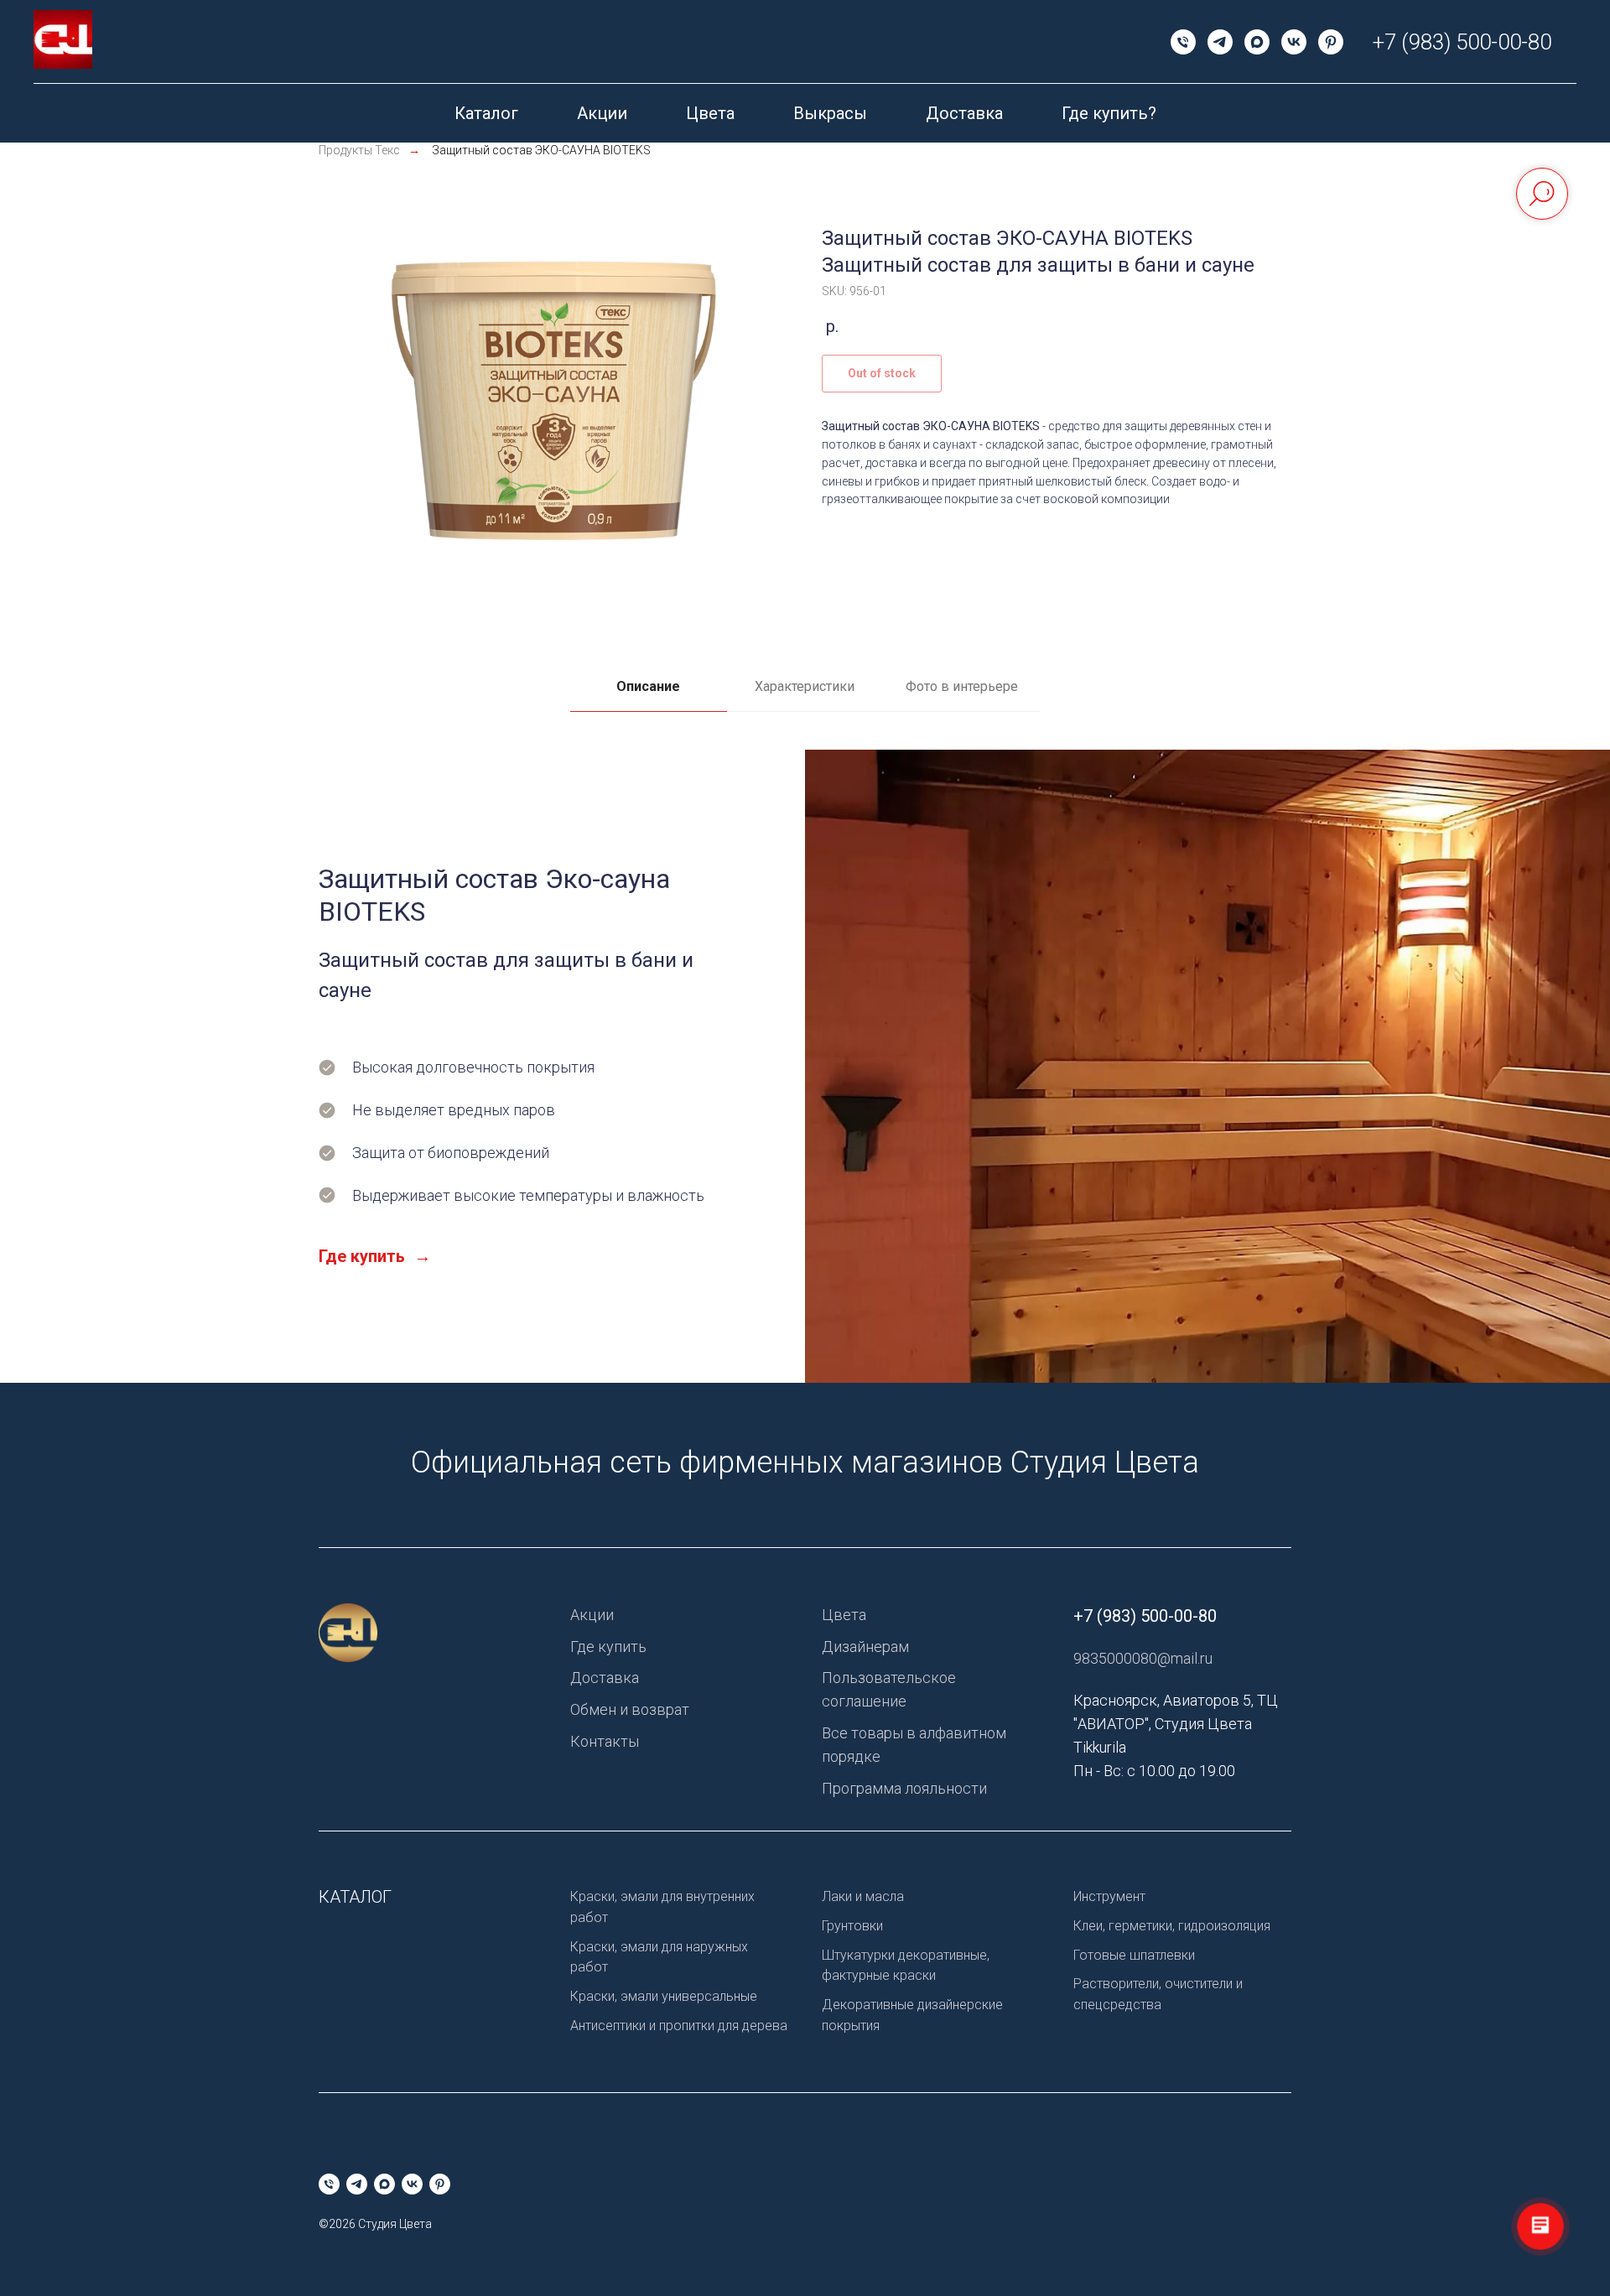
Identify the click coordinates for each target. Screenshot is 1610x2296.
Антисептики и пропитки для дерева (679, 2026)
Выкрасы (830, 113)
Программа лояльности (904, 1788)
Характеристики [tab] (805, 686)
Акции (602, 113)
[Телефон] (1183, 42)
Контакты (605, 1741)
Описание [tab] (648, 686)
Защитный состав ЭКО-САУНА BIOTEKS (541, 150)
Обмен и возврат (630, 1709)
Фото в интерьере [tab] (962, 686)
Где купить (608, 1647)
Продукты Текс (359, 150)
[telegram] (1220, 42)
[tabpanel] (805, 1066)
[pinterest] (1331, 42)
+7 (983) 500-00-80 (1462, 42)
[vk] (1294, 42)
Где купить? (1109, 113)
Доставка (964, 113)
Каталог (486, 113)
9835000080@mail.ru (1143, 1658)
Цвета (710, 113)
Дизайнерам (865, 1647)
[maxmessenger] (1257, 42)
